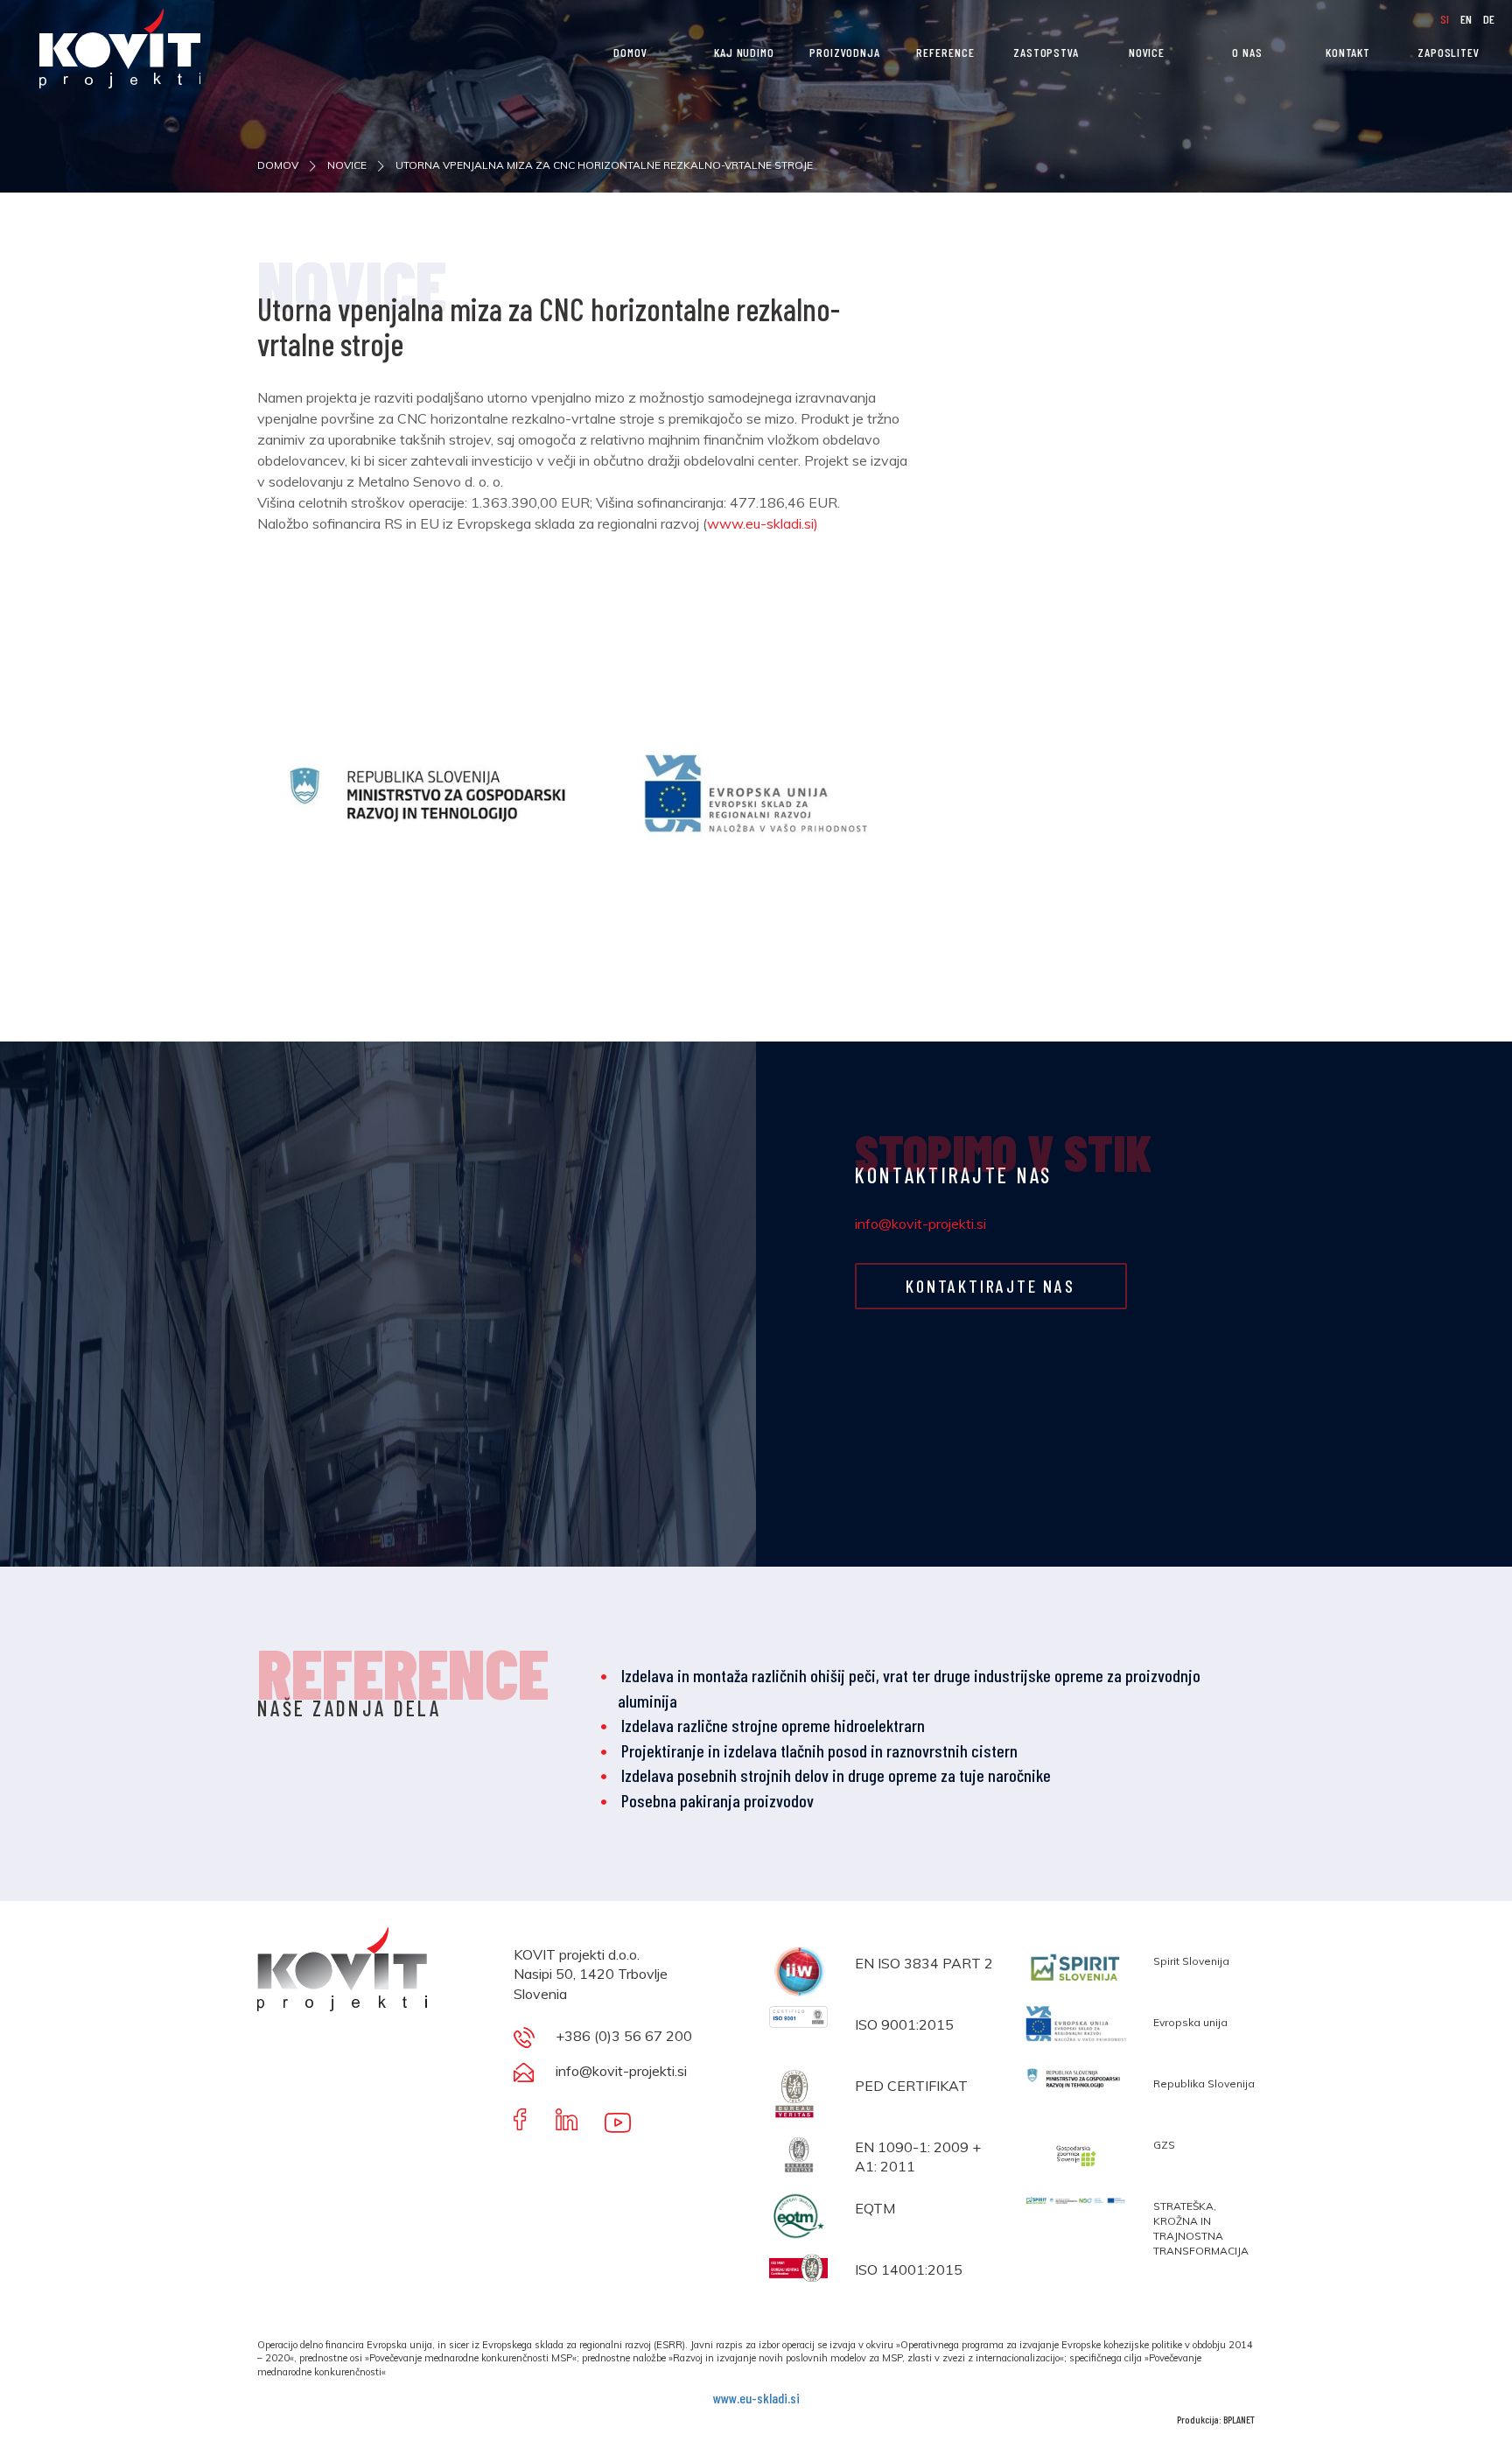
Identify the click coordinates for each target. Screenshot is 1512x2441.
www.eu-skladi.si (756, 2398)
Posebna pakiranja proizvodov (717, 1800)
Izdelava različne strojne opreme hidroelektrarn (773, 1725)
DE (1489, 19)
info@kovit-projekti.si (920, 1224)
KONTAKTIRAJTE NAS (990, 1286)
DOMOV (630, 52)
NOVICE (1147, 52)
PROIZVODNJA (845, 52)
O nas (1247, 52)
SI (1446, 19)
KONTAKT (1348, 52)
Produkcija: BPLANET (1216, 2419)
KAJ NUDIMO (744, 52)
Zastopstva (1046, 52)
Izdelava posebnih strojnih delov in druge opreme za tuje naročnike (836, 1775)
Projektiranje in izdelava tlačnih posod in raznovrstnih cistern (819, 1750)
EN (1467, 19)
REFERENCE (945, 52)
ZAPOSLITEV (1449, 52)
